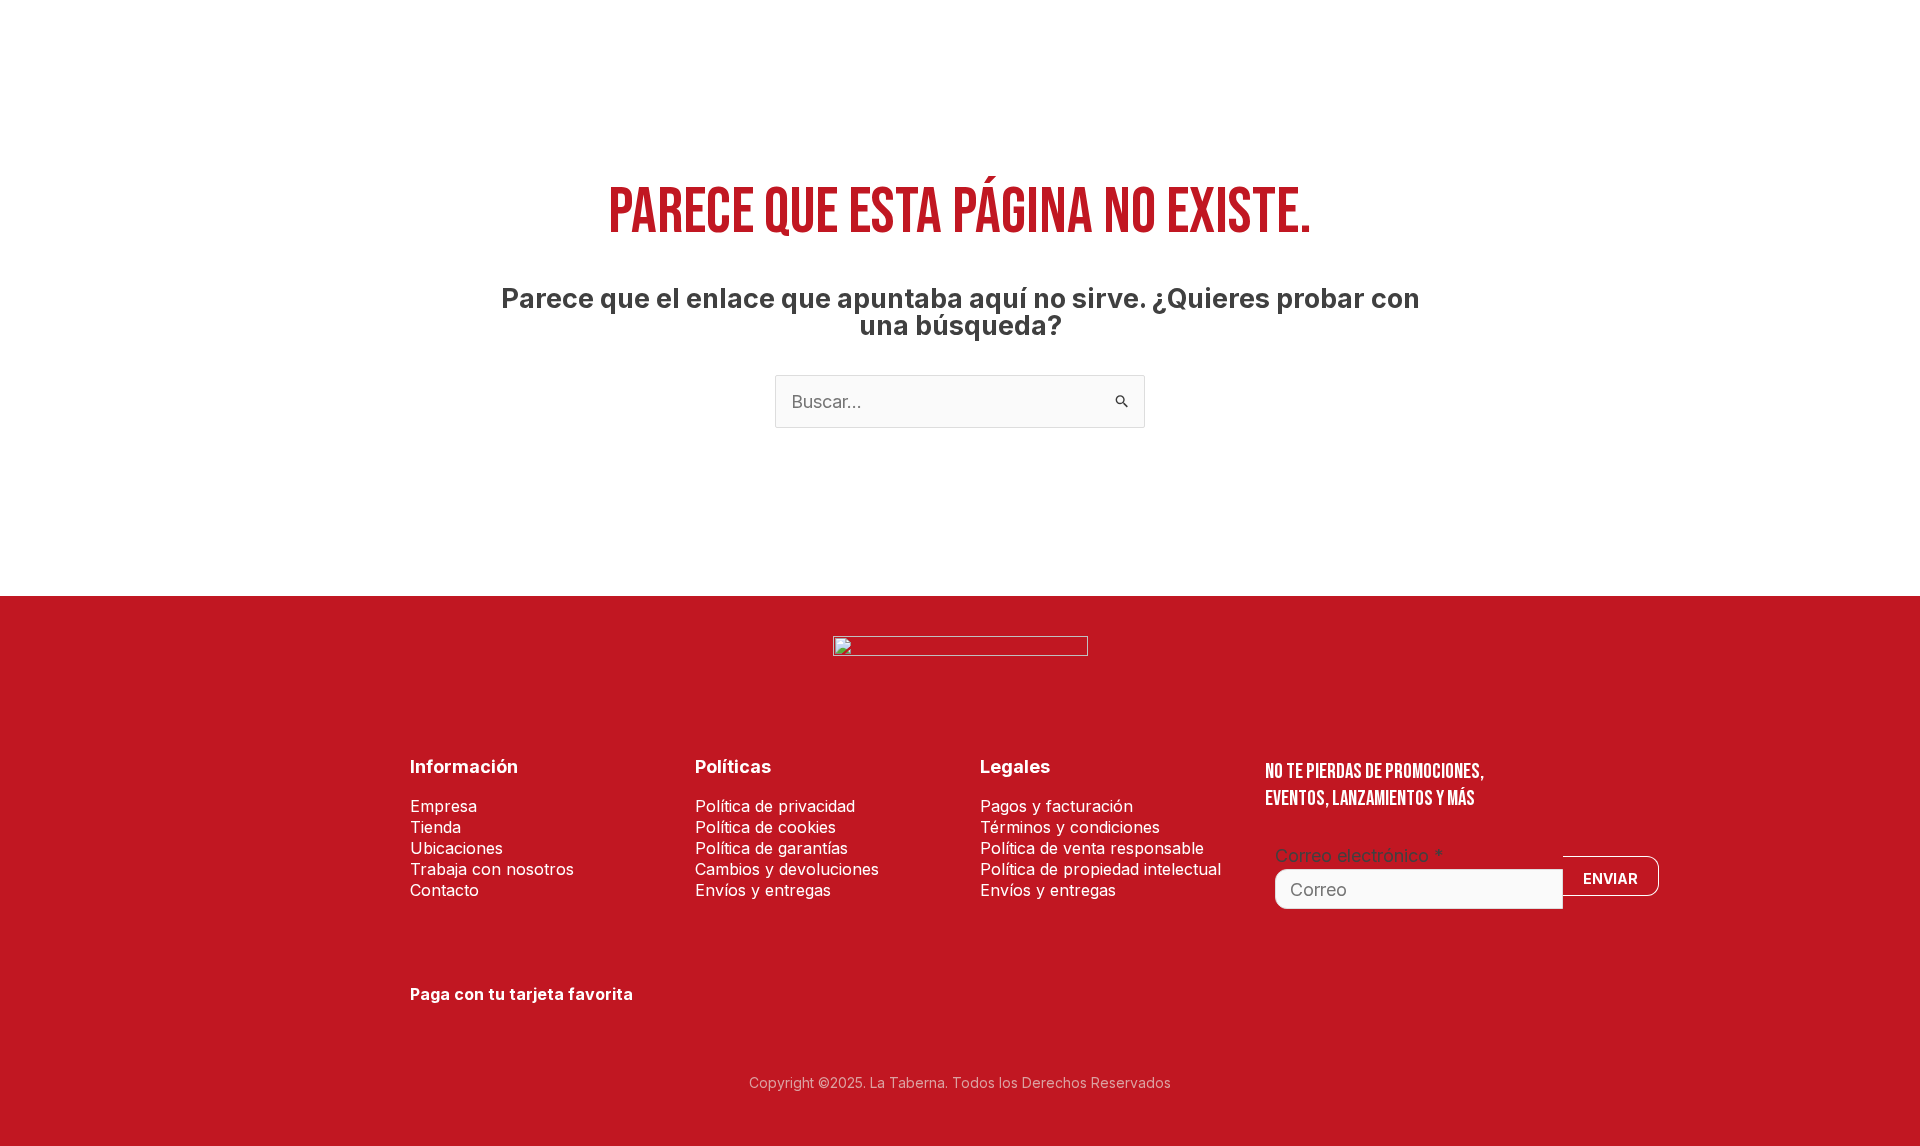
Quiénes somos (1043, 45)
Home (676, 45)
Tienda (748, 45)
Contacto (1470, 45)
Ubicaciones (1169, 45)
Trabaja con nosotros (1324, 45)
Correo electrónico (1359, 855)
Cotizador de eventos (881, 45)
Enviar (1610, 878)
